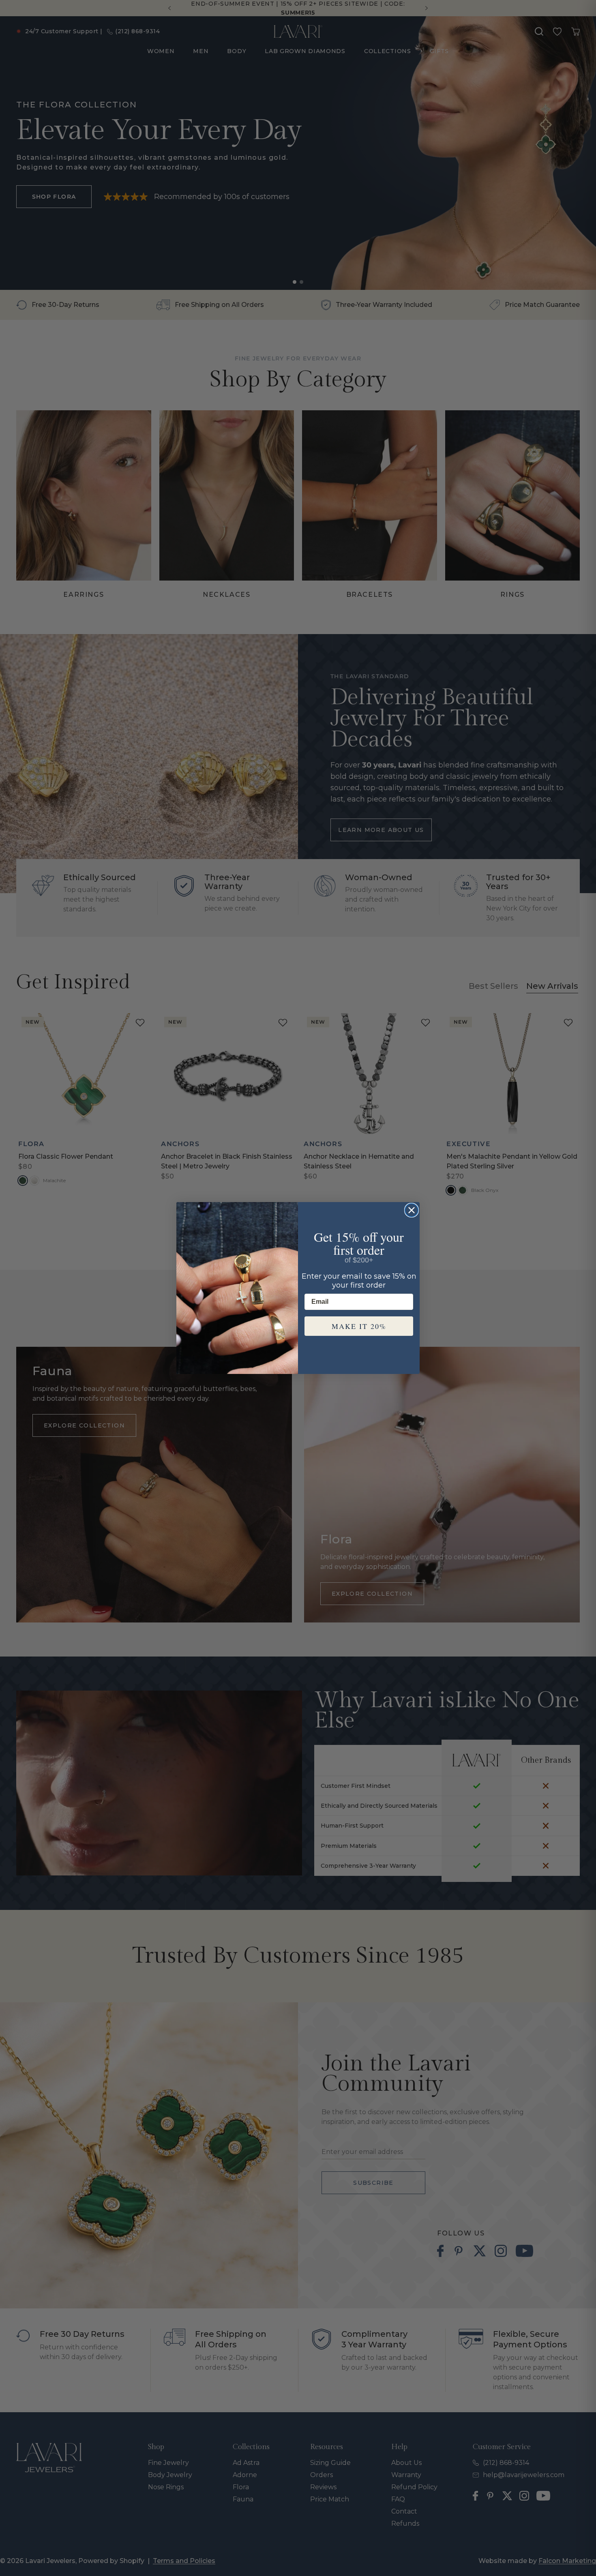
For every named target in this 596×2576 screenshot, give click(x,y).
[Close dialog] (412, 1210)
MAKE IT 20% (359, 1326)
